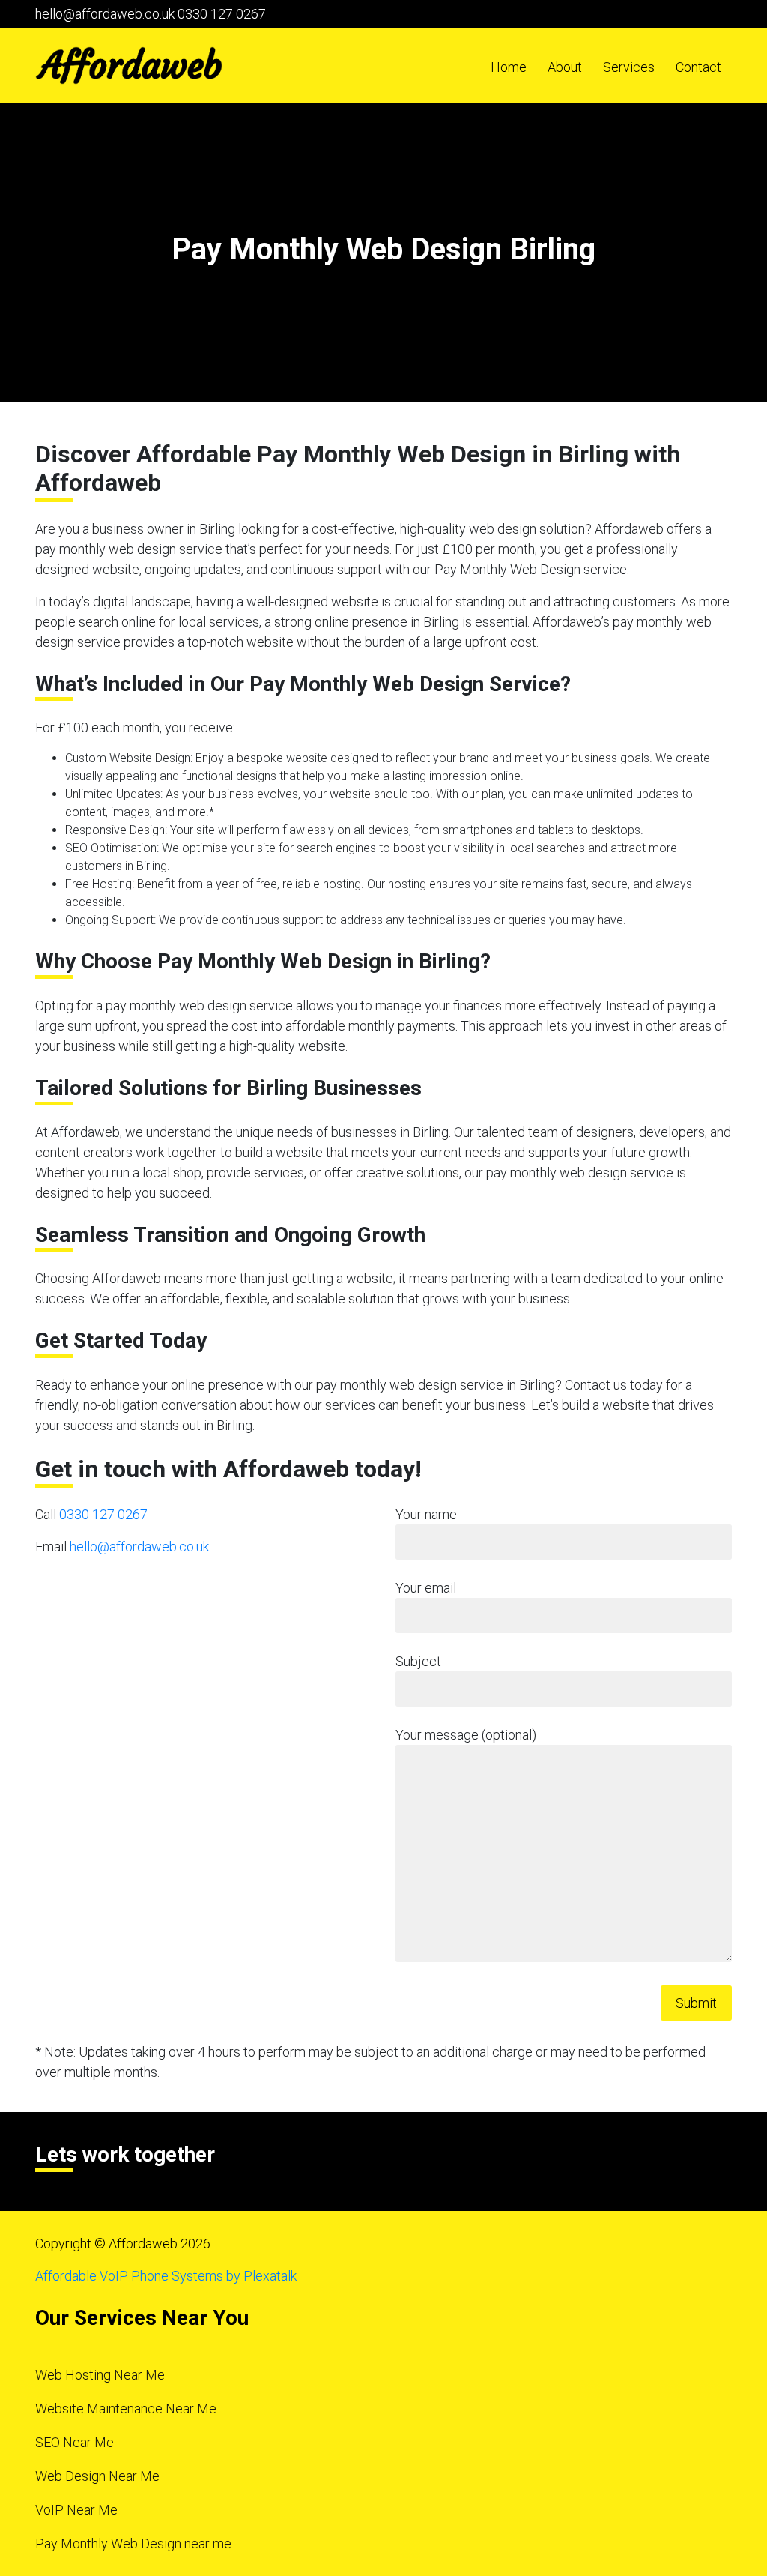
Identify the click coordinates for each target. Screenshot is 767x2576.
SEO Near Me (75, 2442)
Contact (698, 67)
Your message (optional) (466, 1735)
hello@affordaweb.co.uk (105, 14)
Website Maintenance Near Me (126, 2408)
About (565, 67)
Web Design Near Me (97, 2476)
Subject (418, 1661)
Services (629, 67)
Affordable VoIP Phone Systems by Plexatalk (166, 2276)
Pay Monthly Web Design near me (133, 2543)
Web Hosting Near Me (100, 2375)
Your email (426, 1588)
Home (509, 67)
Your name (426, 1514)
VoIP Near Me (76, 2510)
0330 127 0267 (222, 14)
